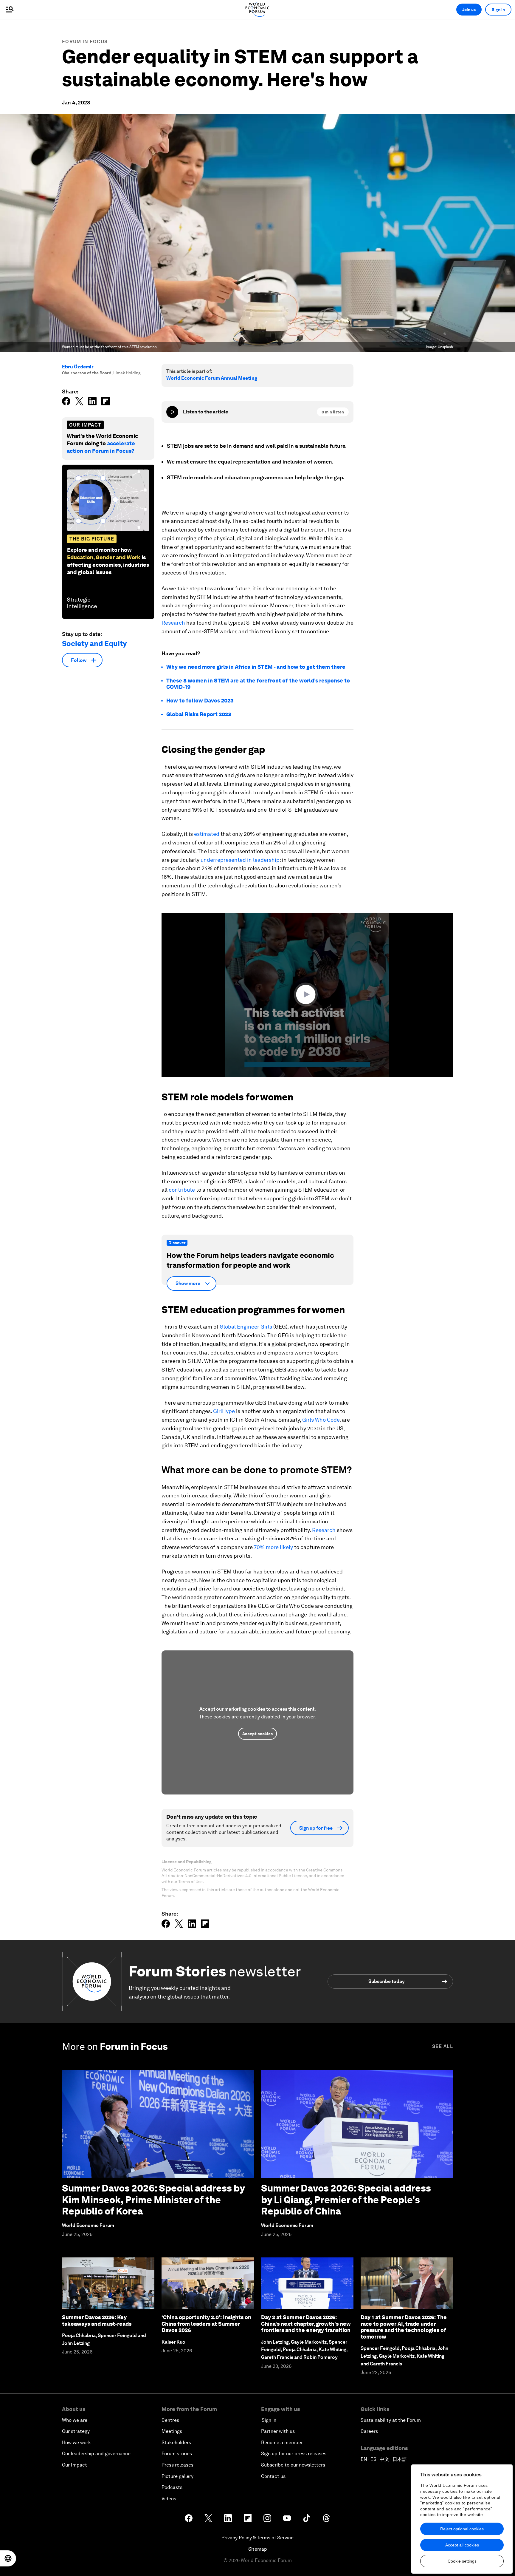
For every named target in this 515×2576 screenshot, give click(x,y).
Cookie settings (462, 2561)
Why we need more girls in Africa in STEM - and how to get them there (256, 667)
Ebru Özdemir (78, 367)
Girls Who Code (321, 1420)
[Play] (172, 412)
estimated (207, 834)
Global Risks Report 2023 (199, 714)
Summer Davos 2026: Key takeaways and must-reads (97, 2321)
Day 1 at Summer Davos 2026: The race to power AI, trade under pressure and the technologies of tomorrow (404, 2327)
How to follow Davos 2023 (200, 701)
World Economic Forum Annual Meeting (212, 378)
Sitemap (258, 2549)
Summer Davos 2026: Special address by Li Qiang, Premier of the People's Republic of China (346, 2200)
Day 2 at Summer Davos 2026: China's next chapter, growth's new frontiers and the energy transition (306, 2324)
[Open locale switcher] (8, 2558)
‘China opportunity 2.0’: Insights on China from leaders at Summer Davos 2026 (206, 2324)
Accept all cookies (462, 2545)
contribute (182, 1190)
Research (173, 623)
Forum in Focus (85, 42)
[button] (307, 994)
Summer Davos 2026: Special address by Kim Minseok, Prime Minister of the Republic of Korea (153, 2200)
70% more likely (273, 1547)
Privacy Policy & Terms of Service (257, 2538)
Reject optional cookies (462, 2529)
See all (443, 2046)
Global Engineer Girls (246, 1327)
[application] (307, 995)
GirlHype (224, 1411)
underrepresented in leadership (240, 860)
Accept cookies (257, 1734)
